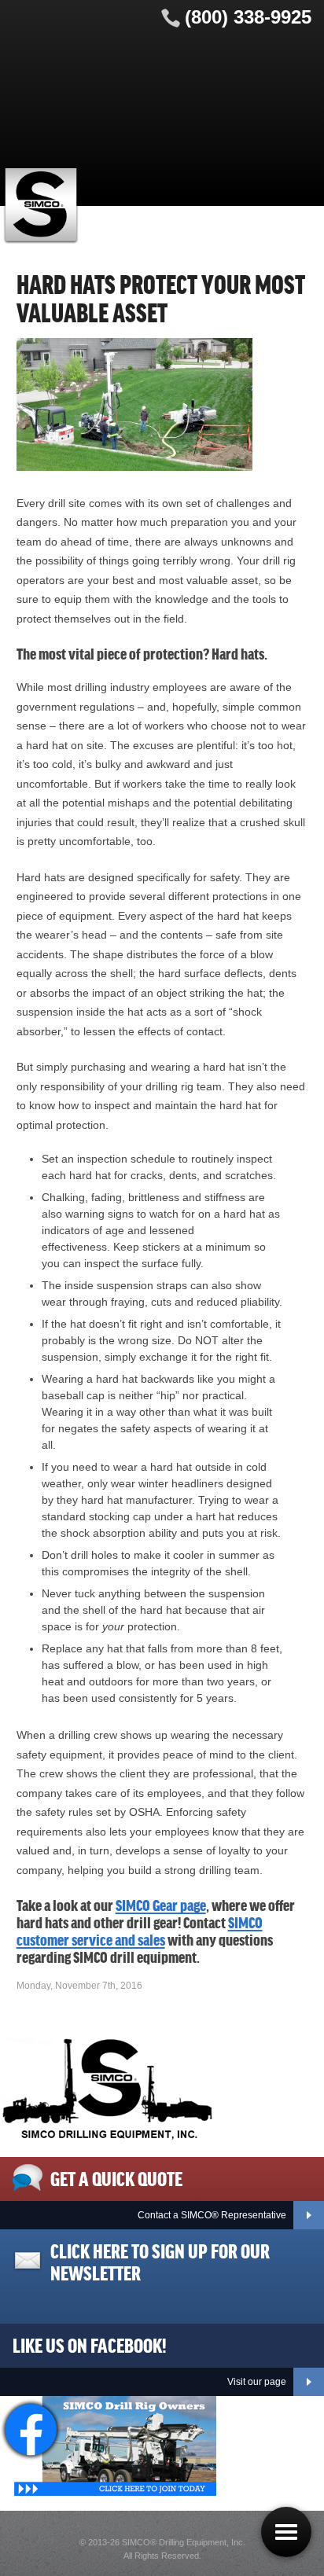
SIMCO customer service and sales (140, 1931)
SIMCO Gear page (161, 1905)
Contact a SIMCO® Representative (212, 2215)
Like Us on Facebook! (90, 2344)
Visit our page (257, 2382)
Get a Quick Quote (116, 2177)
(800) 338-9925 (248, 17)
